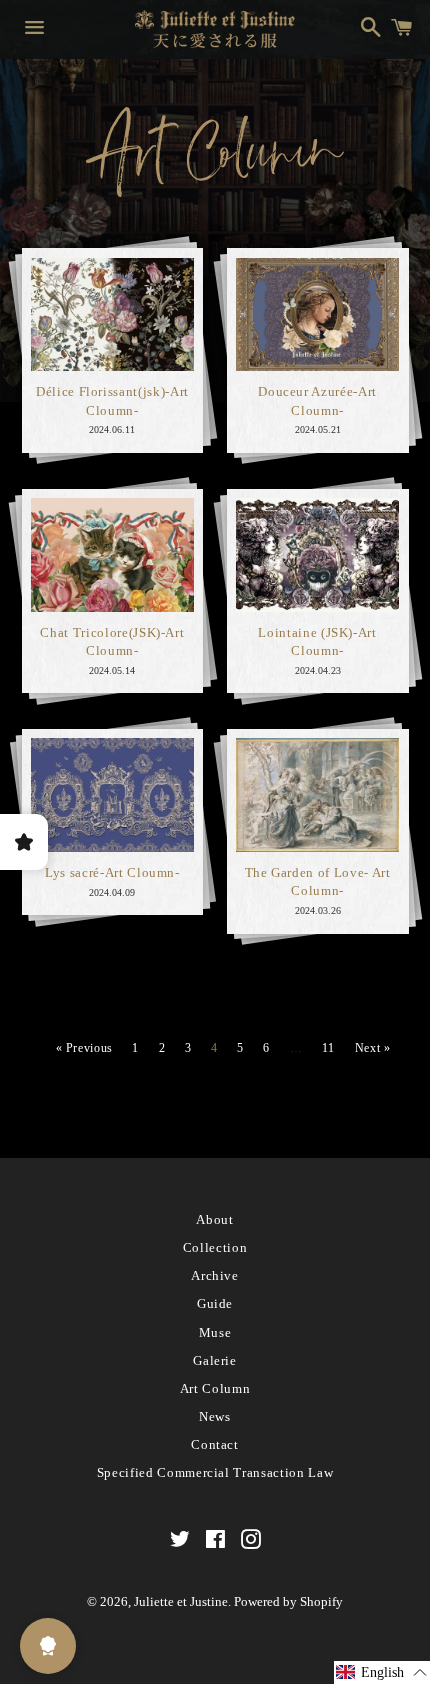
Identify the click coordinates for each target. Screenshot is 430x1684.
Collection (215, 1247)
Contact (215, 1444)
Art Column (215, 1388)
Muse (215, 1332)
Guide (215, 1303)
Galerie (215, 1360)
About (214, 1219)
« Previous (84, 1048)
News (215, 1416)
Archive (215, 1275)
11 (328, 1048)
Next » (373, 1048)
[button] (382, 1672)
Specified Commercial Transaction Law (215, 1472)
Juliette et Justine (181, 1601)
